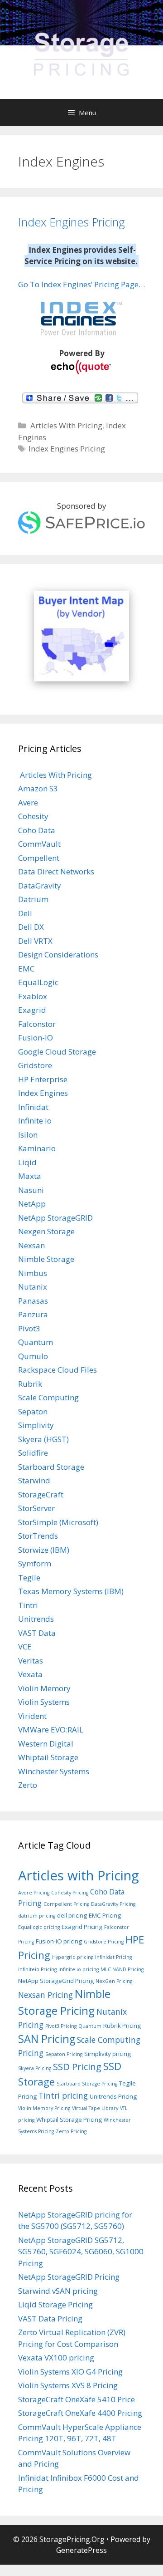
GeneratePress (81, 2550)
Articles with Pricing (79, 1875)
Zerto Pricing (71, 2131)
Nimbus (33, 1273)
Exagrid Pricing (82, 1927)
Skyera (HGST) (43, 1439)
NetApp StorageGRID (55, 1218)
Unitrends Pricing (113, 2096)
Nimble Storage (46, 1259)
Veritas (31, 1661)
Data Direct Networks (56, 871)
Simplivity (36, 1425)
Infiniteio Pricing (37, 1969)
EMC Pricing (105, 1915)
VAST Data (37, 1633)
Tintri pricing (63, 2095)
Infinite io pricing (79, 1969)
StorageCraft (41, 1494)
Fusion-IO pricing (59, 1941)
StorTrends (38, 1536)
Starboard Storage (51, 1467)
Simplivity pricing (108, 2054)
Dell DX (31, 927)
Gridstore (35, 1065)
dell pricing (72, 1915)
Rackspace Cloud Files (58, 1370)
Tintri (28, 1605)
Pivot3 (29, 1328)
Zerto (28, 1785)
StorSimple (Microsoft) (58, 1522)
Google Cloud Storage (57, 1052)
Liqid (27, 1162)
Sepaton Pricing (64, 2054)
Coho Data (37, 830)
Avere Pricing (34, 1893)
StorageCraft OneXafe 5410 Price (77, 2399)
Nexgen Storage (46, 1231)
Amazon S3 (38, 788)
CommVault (39, 844)
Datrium (33, 899)
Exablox (33, 996)
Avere (28, 802)
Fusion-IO (36, 1038)
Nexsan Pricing (46, 1995)
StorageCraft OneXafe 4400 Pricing (80, 2413)
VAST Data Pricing (50, 2318)
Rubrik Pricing (122, 2026)
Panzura (33, 1314)
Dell (25, 913)
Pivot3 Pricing (61, 2026)
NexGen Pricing (114, 1981)
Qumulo (33, 1356)
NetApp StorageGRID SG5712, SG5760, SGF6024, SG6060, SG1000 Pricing (81, 2252)
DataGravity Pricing (113, 1904)
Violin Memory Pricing (44, 2108)
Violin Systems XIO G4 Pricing (70, 2372)
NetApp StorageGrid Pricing (56, 1981)
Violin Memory (44, 1688)
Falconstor (37, 1024)
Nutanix (33, 1287)
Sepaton (33, 1411)
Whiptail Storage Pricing (69, 2120)
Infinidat (33, 1107)
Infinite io (35, 1121)
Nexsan (31, 1245)
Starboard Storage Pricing (87, 2084)
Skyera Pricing (35, 2068)
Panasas (33, 1301)
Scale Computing (48, 1397)
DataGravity (40, 886)
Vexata (30, 1674)
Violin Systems (44, 1702)
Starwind (34, 1480)
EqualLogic (38, 982)
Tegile (29, 1577)
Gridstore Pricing (104, 1942)
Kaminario (37, 1148)
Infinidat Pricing (113, 1957)
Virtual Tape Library (95, 2108)
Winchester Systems (54, 1771)
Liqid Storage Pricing (55, 2304)
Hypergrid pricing (73, 1957)
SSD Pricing (77, 2066)
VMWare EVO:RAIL (51, 1730)
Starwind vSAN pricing (58, 2291)
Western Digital (46, 1744)
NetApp (32, 1204)
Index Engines (43, 1093)
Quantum (36, 1342)
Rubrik (30, 1384)
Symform (35, 1563)
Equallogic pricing (39, 1927)
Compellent (39, 858)
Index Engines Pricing (72, 222)
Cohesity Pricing (70, 1893)
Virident (32, 1716)
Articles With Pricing (65, 425)
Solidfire (33, 1453)
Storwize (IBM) (44, 1550)
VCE (25, 1646)
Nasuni (31, 1190)
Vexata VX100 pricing (56, 2358)
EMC (26, 969)
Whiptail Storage (48, 1757)
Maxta (30, 1176)
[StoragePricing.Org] (81, 53)
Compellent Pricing (66, 1904)
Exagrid (32, 1010)
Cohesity (33, 816)
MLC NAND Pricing (122, 1969)
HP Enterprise (43, 1079)
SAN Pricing (47, 2039)
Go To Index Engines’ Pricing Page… (81, 284)
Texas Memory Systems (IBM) (71, 1591)
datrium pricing (37, 1916)
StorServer (36, 1508)
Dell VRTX (35, 941)
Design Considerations (58, 954)
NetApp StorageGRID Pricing (69, 2277)
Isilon (28, 1135)
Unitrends (36, 1619)
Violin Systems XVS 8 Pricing (68, 2385)
